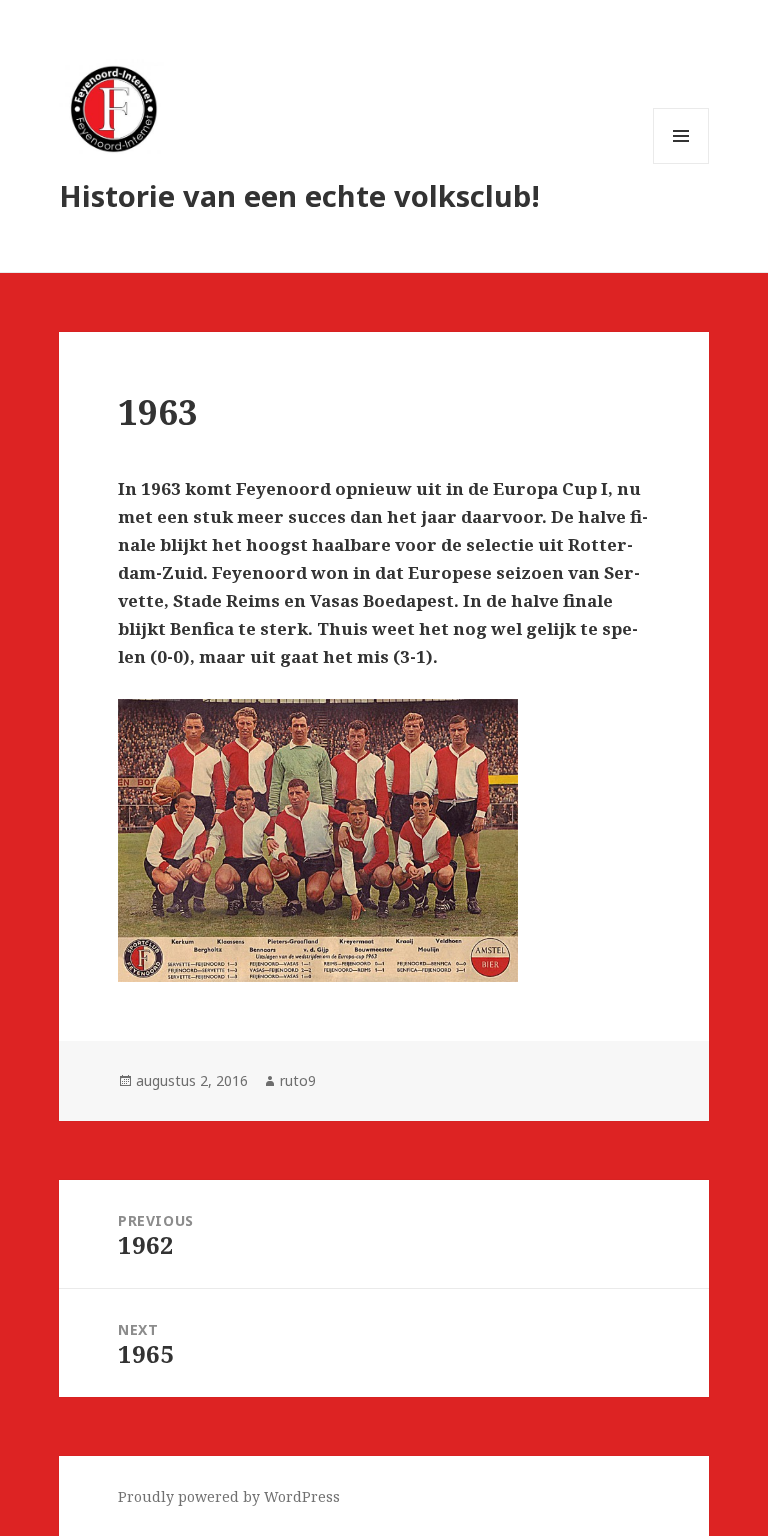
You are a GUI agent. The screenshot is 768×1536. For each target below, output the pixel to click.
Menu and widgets (681, 163)
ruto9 (298, 1080)
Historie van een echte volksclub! (299, 195)
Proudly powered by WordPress (229, 1496)
